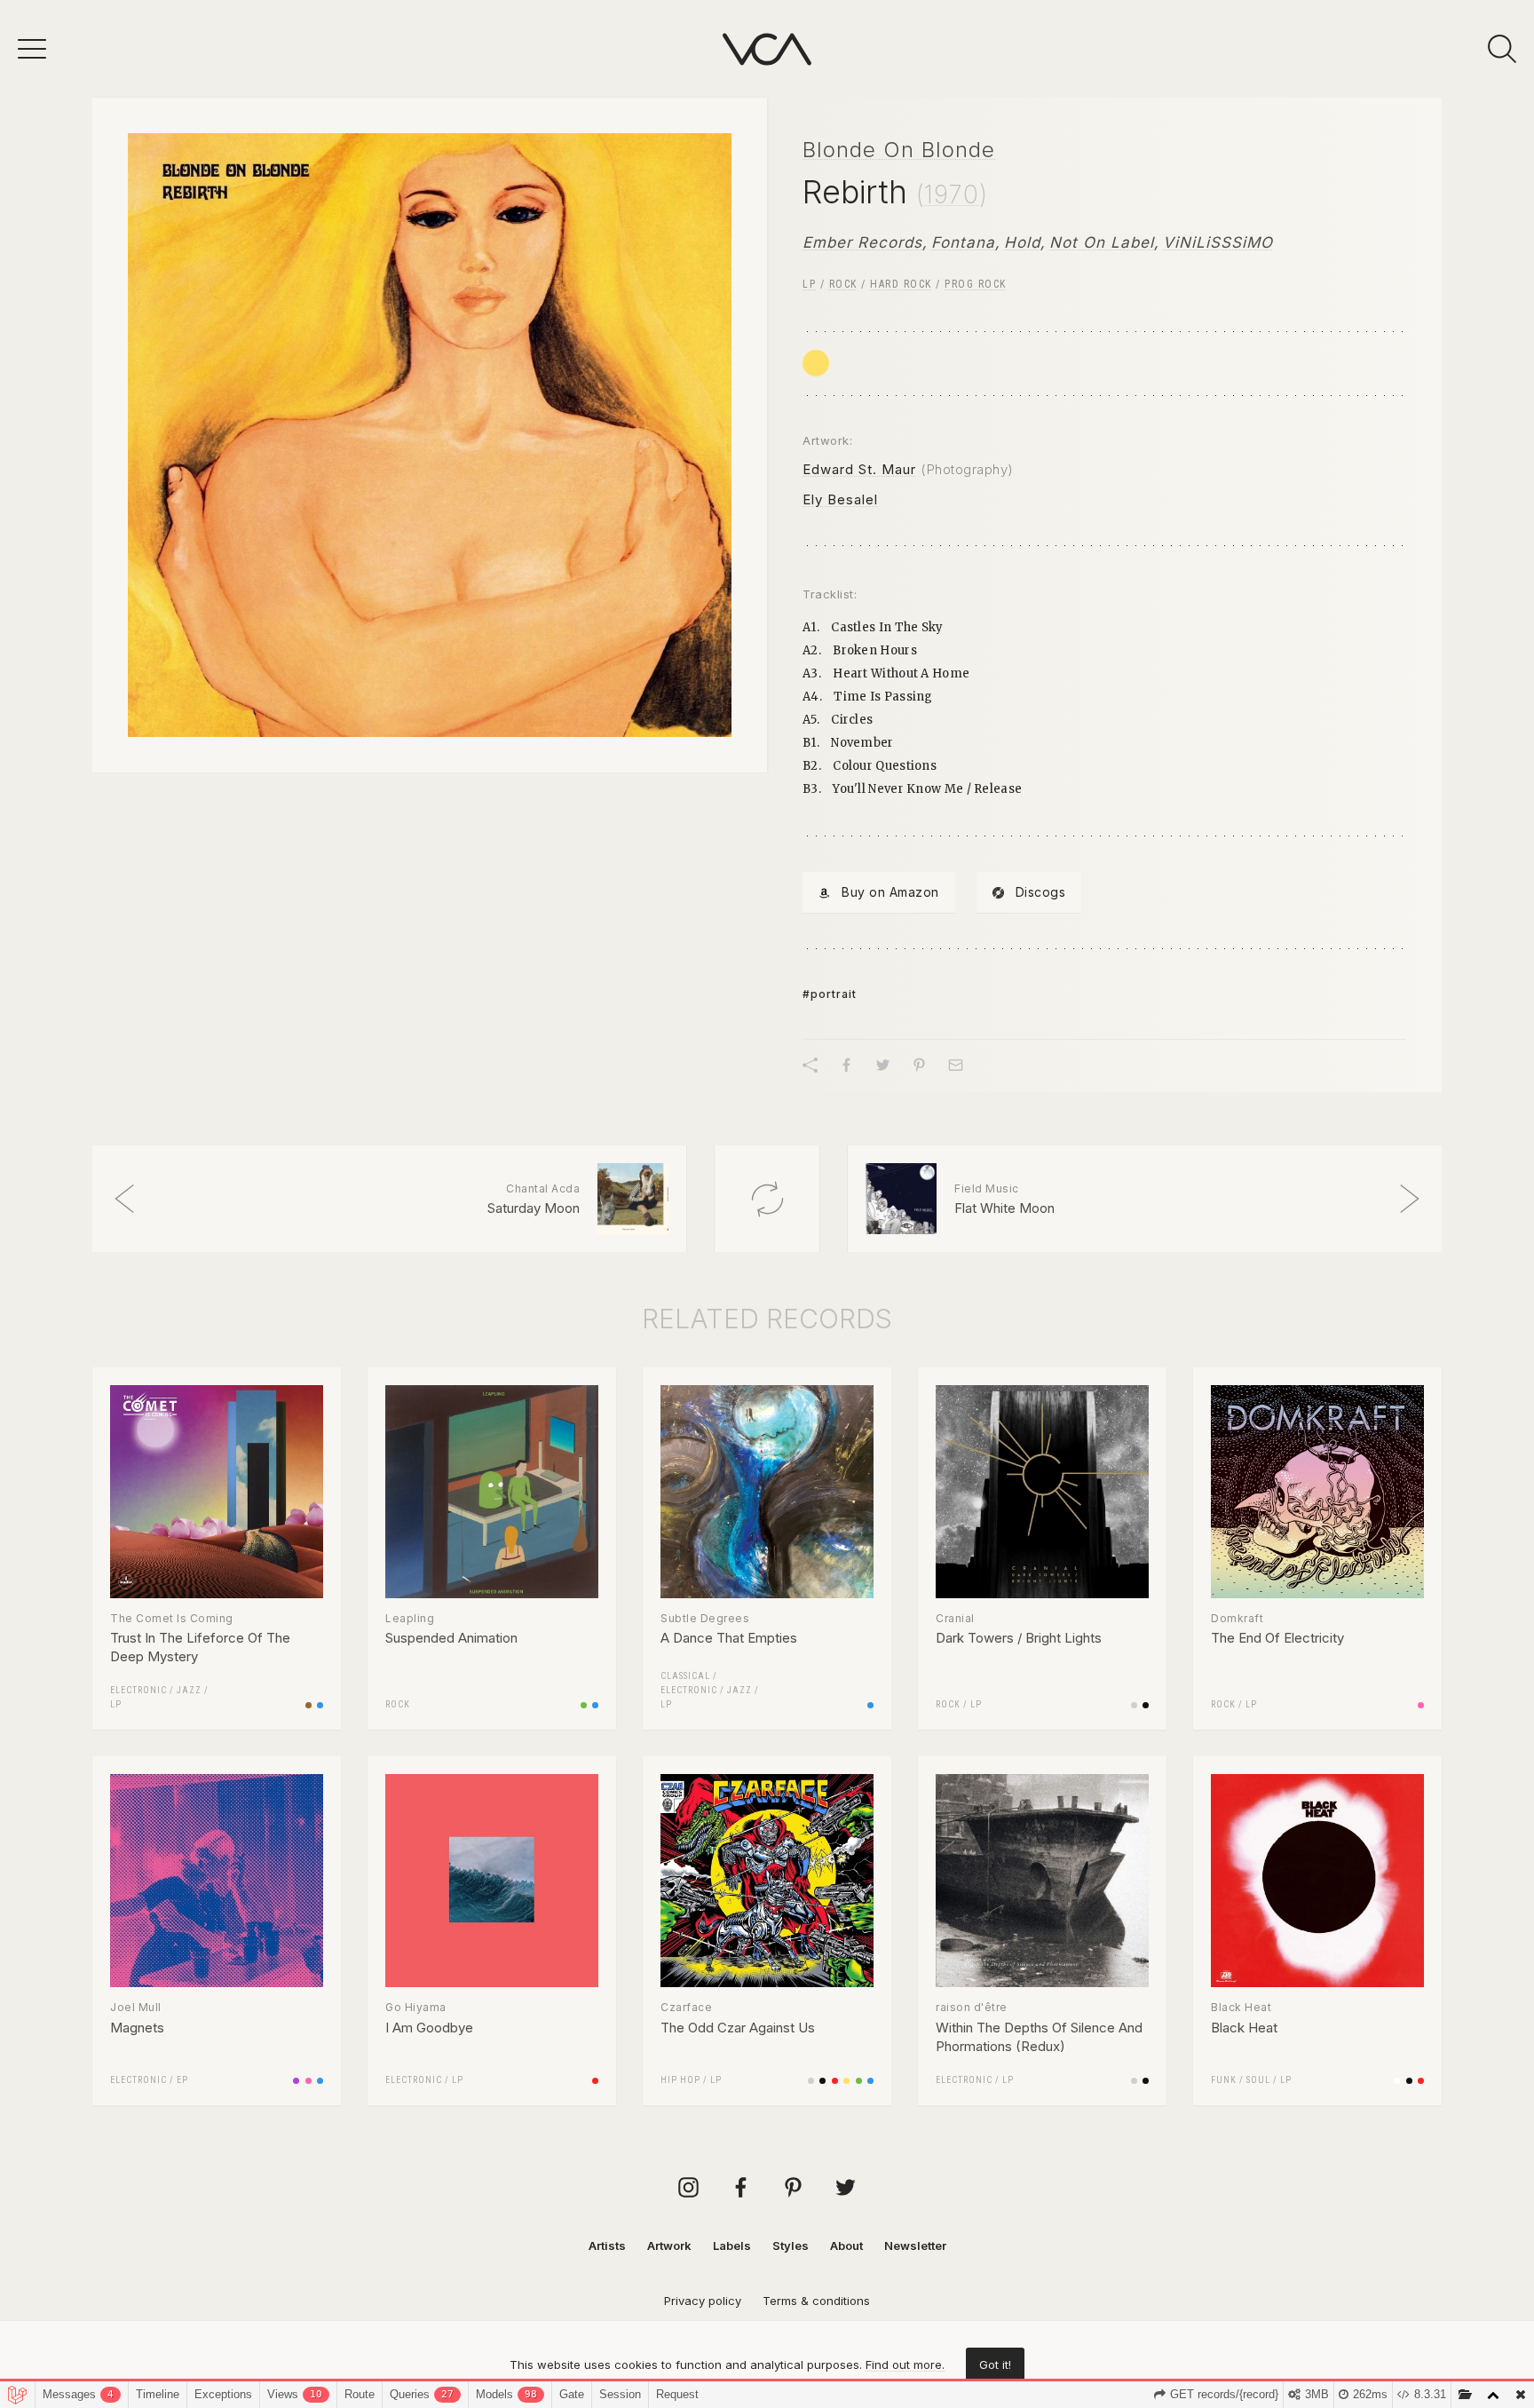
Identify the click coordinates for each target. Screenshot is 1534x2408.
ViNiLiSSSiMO (1218, 242)
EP (182, 2080)
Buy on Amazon (890, 892)
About (846, 2246)
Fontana (963, 242)
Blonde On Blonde (899, 150)
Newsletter (915, 2246)
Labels (732, 2246)
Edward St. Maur (859, 469)
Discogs (1041, 892)
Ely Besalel (840, 499)
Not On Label (1102, 242)
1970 (952, 194)
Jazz (189, 1690)
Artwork (669, 2246)
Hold (1022, 242)
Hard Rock (901, 284)
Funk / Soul (1241, 2080)
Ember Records (862, 242)
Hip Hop (680, 2080)
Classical (685, 1676)
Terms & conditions (816, 2301)
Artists (607, 2246)
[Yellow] (816, 363)
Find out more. (905, 2364)
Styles (791, 2246)
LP (809, 284)
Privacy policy (703, 2301)
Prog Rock (976, 284)
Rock (843, 284)
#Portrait (830, 994)
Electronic (138, 1690)
